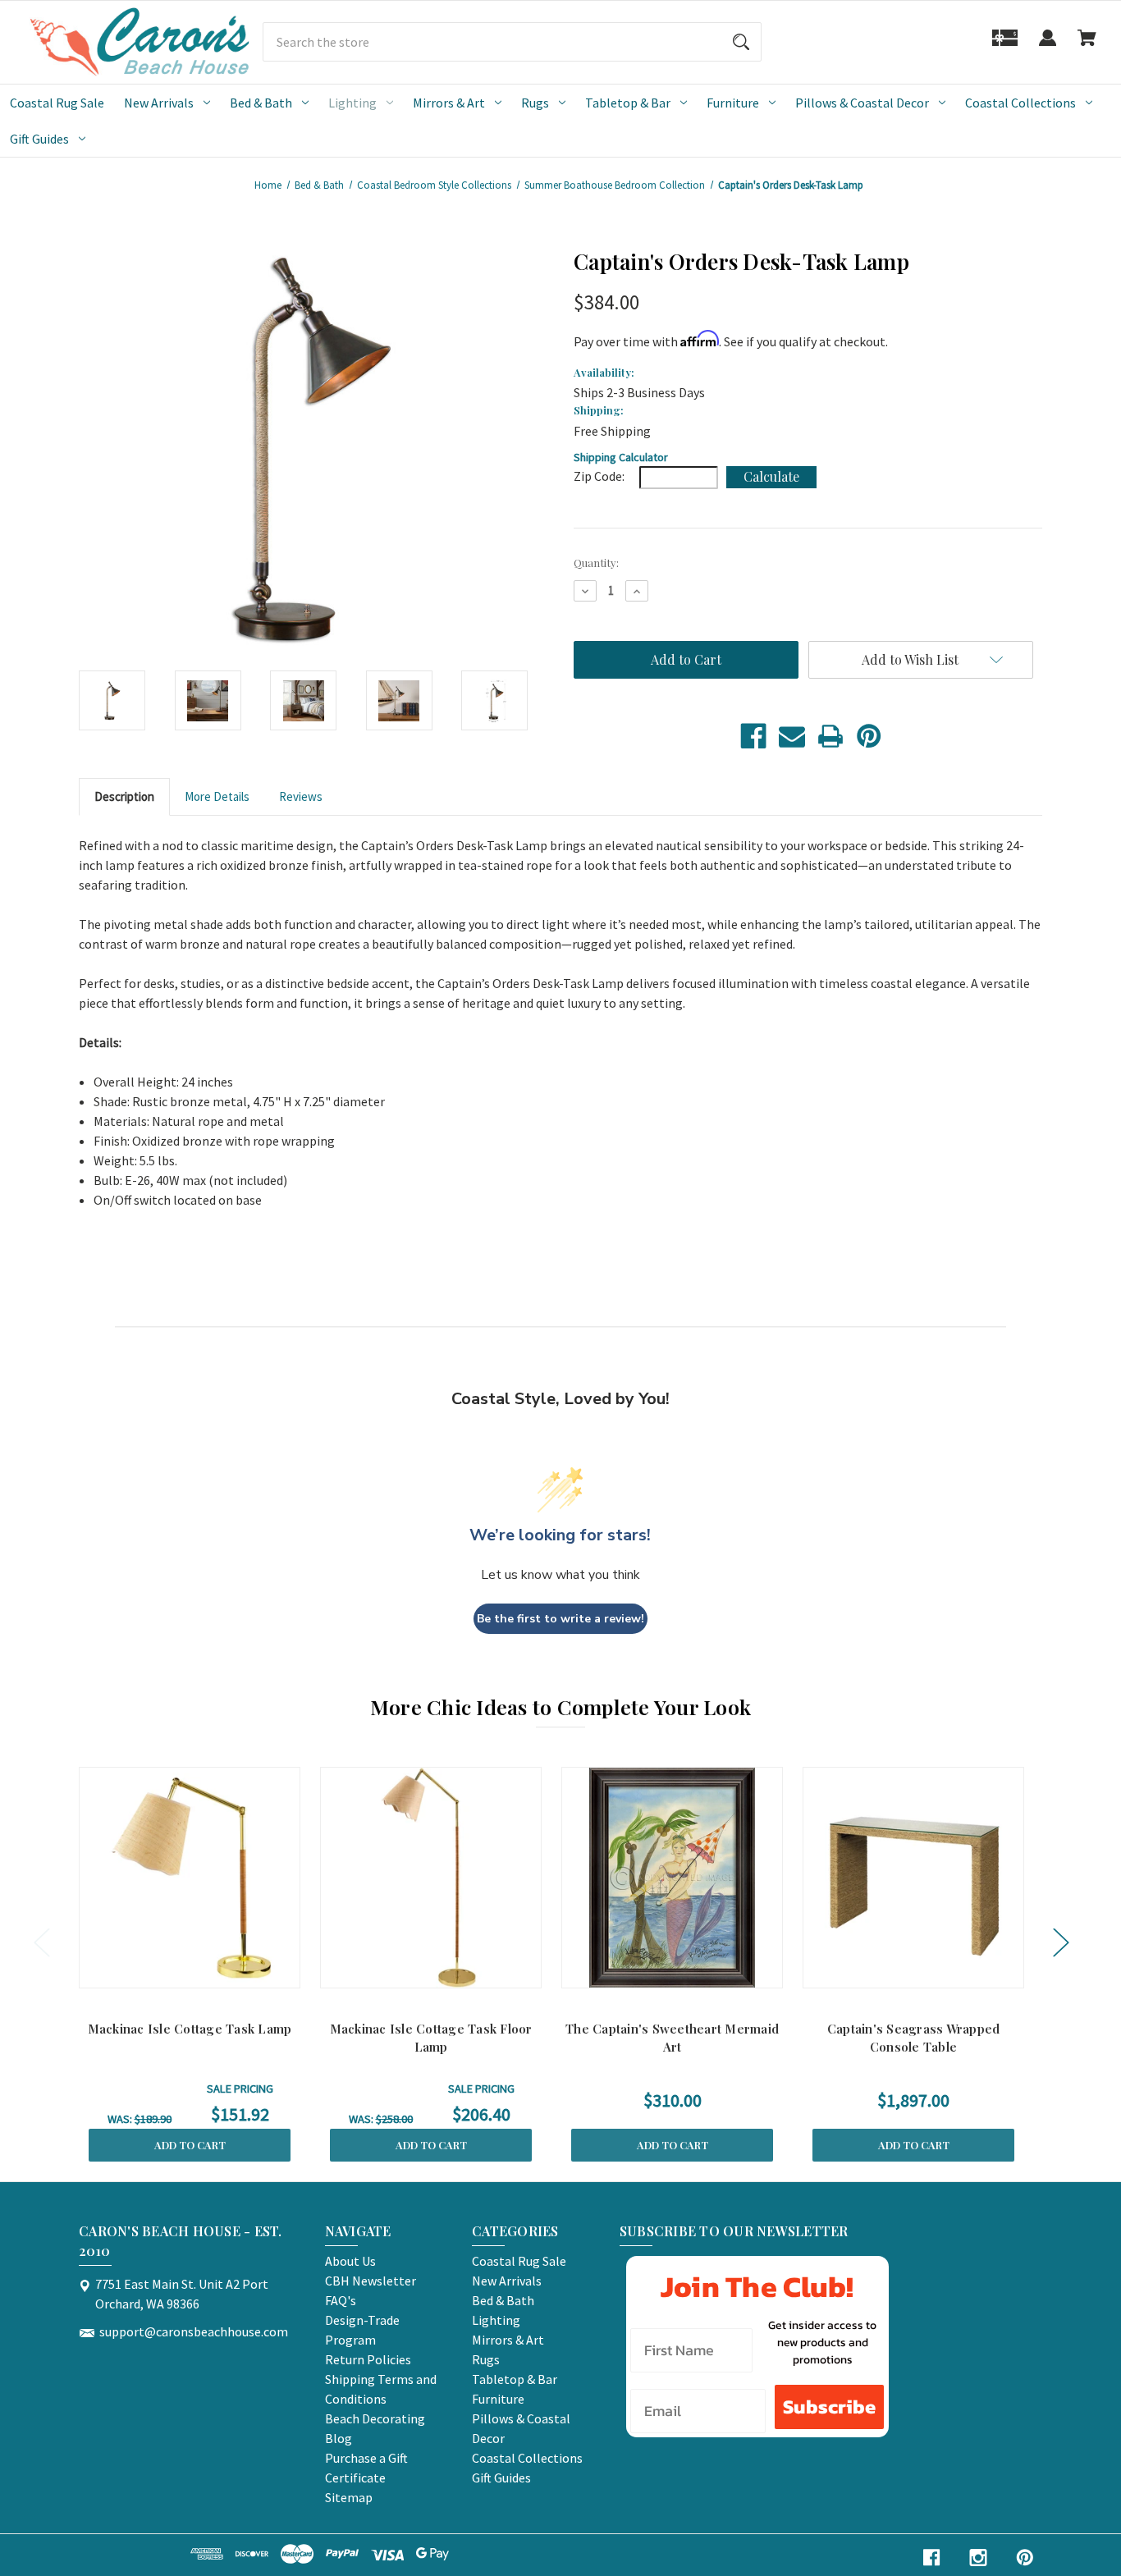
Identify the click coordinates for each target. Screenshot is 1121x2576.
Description (124, 796)
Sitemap (349, 2497)
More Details (217, 796)
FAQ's (341, 2300)
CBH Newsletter (371, 2281)
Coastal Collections (1020, 103)
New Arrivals (159, 103)
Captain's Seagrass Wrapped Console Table (914, 2038)
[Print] (830, 736)
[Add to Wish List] (211, 1972)
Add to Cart (190, 2145)
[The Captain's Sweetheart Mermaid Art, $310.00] (672, 1878)
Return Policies (368, 2359)
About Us (350, 2261)
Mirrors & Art (449, 103)
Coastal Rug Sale (57, 103)
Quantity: (596, 563)
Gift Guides (39, 139)
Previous (41, 1942)
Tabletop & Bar (628, 103)
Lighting (352, 103)
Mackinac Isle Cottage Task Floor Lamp (431, 2038)
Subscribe (829, 2407)
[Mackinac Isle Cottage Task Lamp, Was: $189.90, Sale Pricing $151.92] (190, 1878)
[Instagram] (978, 2558)
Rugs (535, 103)
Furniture (733, 103)
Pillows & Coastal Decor (862, 103)
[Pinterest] (869, 736)
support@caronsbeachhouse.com (194, 2331)
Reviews (301, 796)
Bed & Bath (261, 103)
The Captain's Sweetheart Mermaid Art (672, 2038)
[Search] (741, 42)
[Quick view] (168, 1972)
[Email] (792, 736)
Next (1060, 1942)
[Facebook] (753, 736)
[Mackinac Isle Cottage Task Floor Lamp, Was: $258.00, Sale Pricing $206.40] (431, 1878)
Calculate (771, 476)
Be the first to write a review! (560, 1619)
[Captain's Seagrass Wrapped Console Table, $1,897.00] (913, 1878)
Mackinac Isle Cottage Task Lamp (190, 2029)
